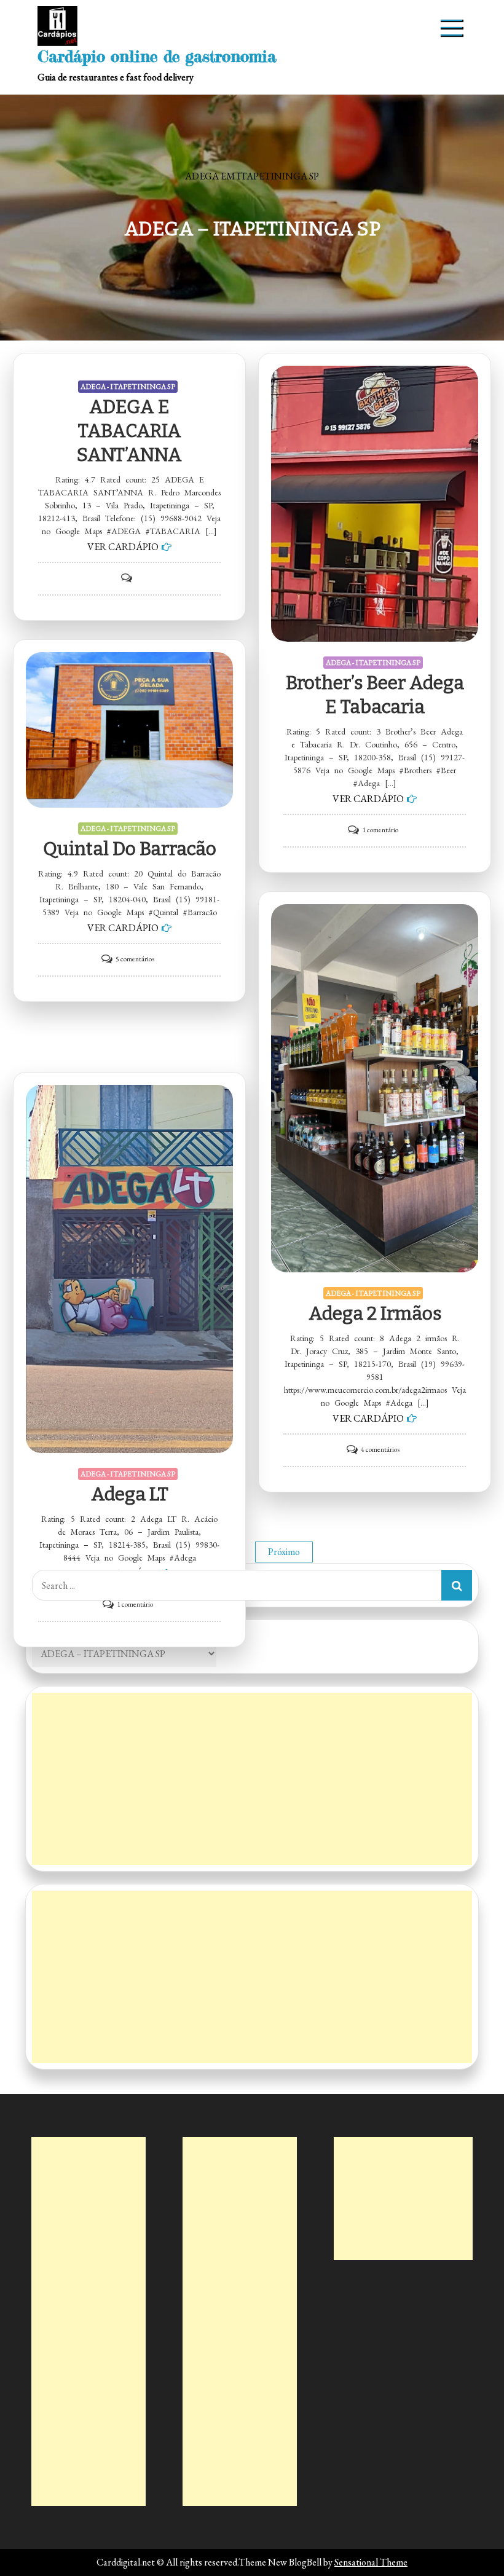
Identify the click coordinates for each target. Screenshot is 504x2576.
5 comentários (135, 959)
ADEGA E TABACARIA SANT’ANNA (129, 431)
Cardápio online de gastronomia (157, 56)
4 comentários (380, 1449)
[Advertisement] (252, 1779)
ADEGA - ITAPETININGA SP (128, 387)
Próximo (284, 1552)
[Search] (457, 1585)
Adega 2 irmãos (375, 1314)
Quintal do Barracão (130, 849)
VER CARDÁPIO (123, 547)
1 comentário (380, 830)
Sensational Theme (371, 2562)
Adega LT (130, 1494)
